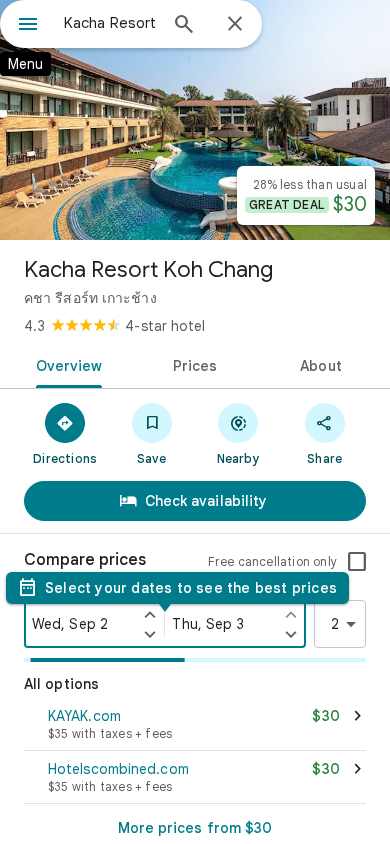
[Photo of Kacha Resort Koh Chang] (195, 120)
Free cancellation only (272, 561)
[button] (195, 726)
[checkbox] (357, 562)
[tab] (65, 364)
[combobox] (110, 23)
